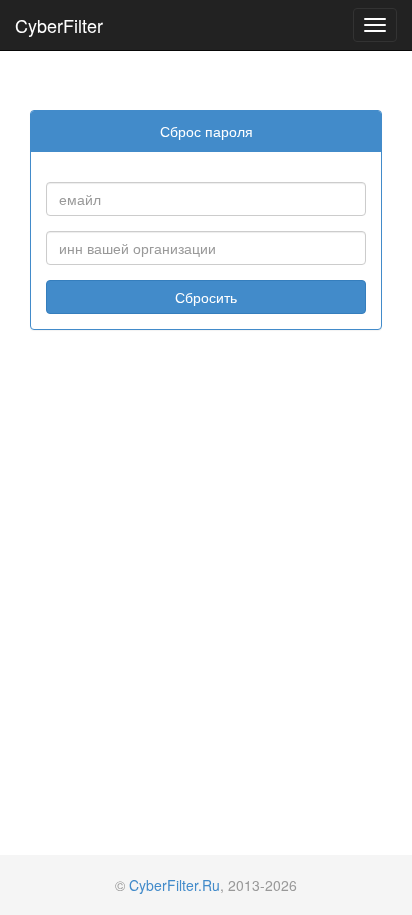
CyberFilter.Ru (174, 885)
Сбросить (206, 297)
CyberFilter (59, 25)
